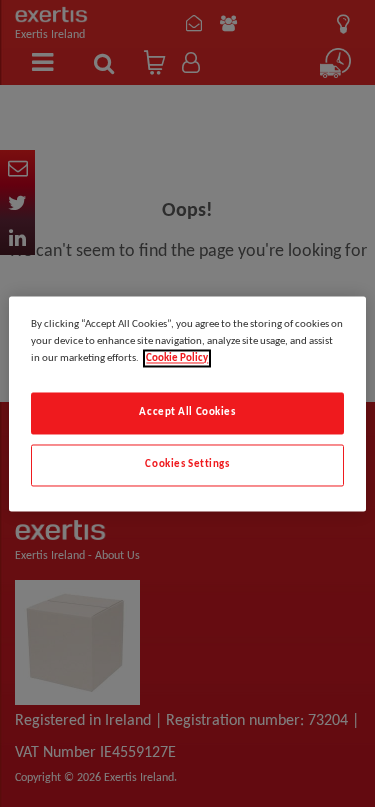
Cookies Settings (187, 464)
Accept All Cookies (187, 412)
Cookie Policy (177, 358)
